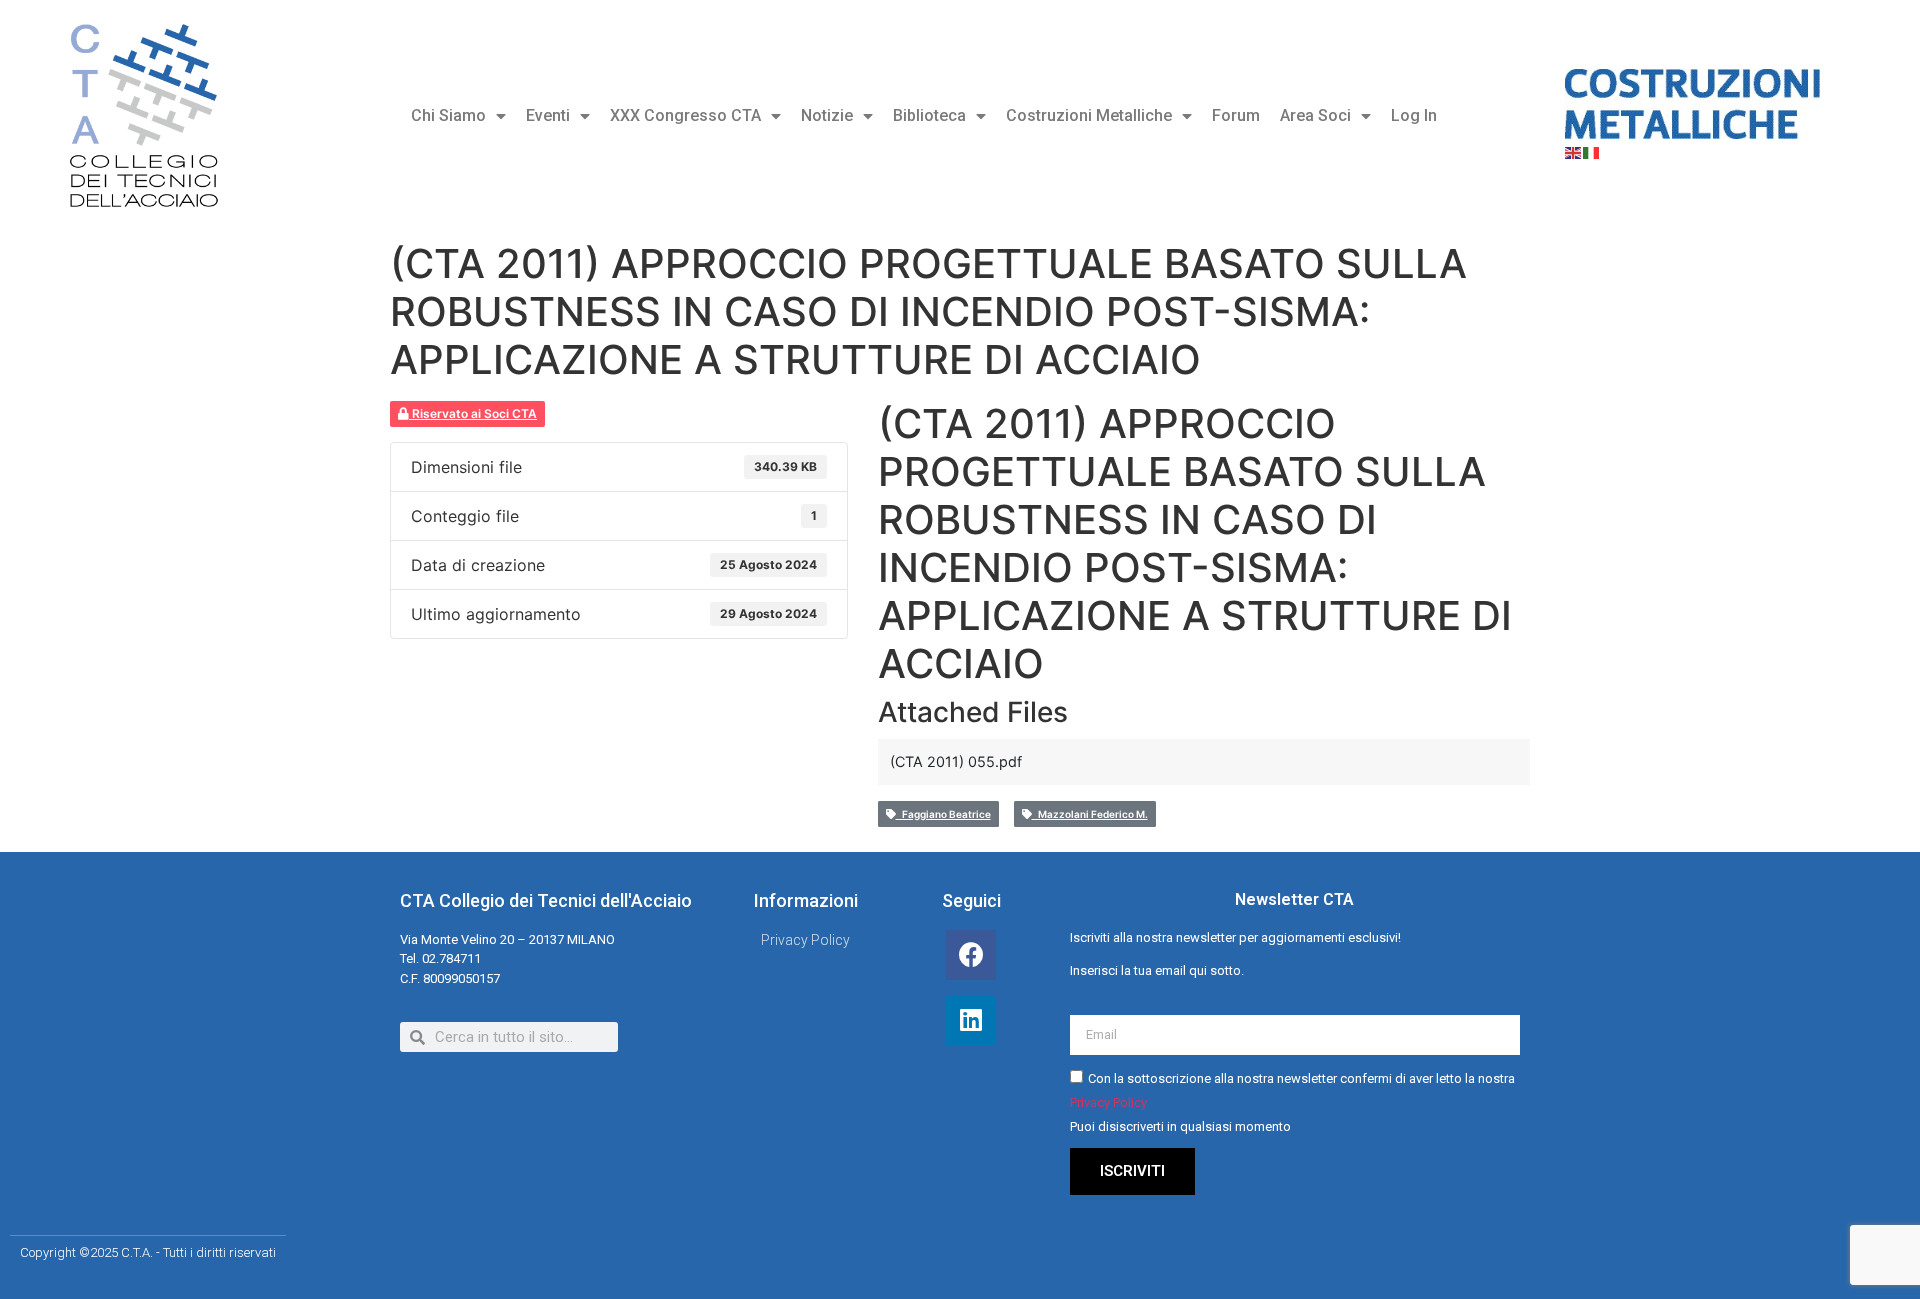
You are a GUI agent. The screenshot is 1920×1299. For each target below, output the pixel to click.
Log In (1414, 115)
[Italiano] (1592, 151)
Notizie (827, 115)
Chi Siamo (448, 115)
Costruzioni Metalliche (1089, 115)
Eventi (548, 115)
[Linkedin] (971, 1020)
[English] (1574, 151)
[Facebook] (971, 955)
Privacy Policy (1108, 1103)
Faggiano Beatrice (943, 814)
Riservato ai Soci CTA (473, 413)
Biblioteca (929, 115)
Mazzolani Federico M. (1090, 814)
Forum (1236, 115)
